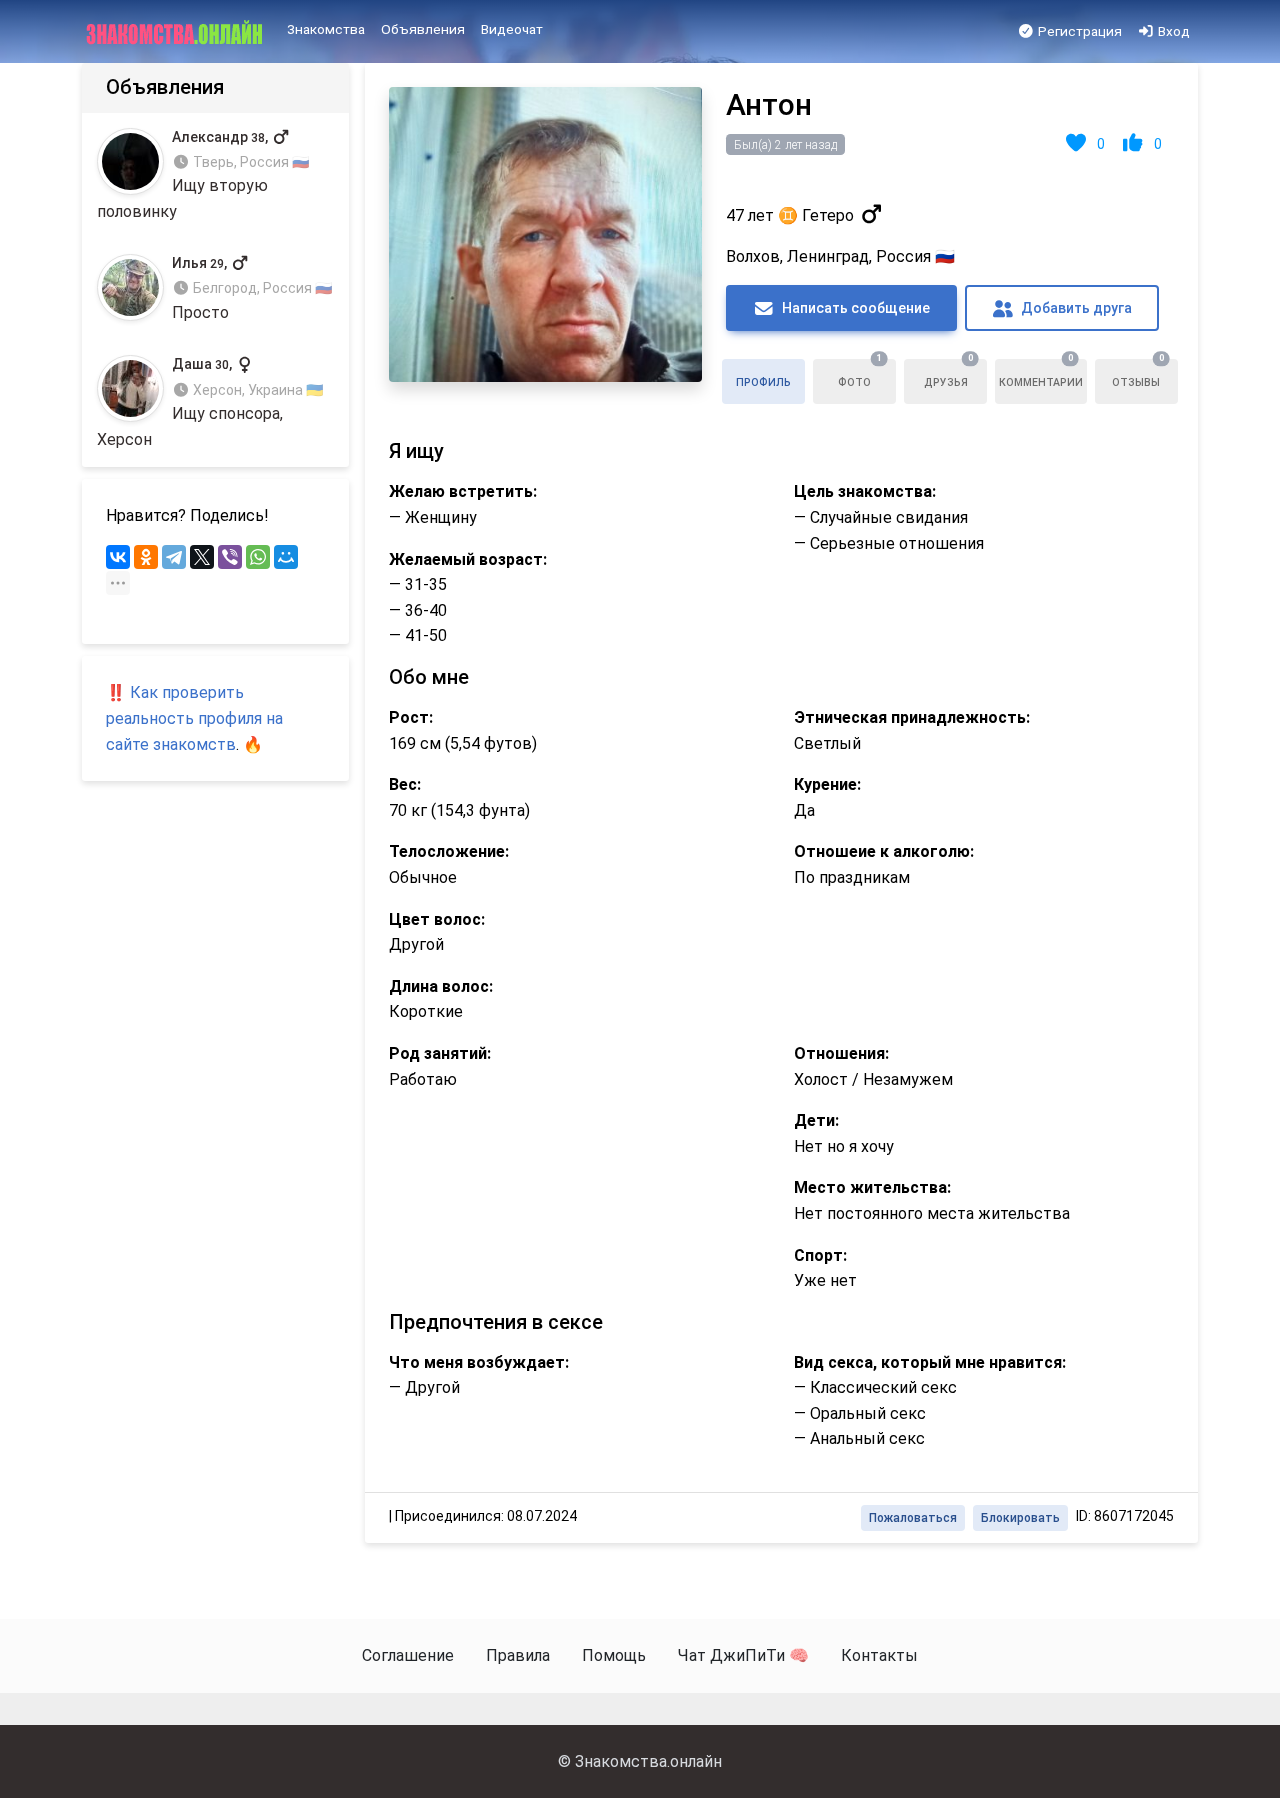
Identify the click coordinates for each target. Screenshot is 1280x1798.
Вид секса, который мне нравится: (930, 1362)
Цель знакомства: (865, 491)
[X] (202, 557)
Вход (1172, 31)
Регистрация (1078, 31)
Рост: (411, 717)
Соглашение (408, 1655)
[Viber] (230, 557)
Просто (252, 288)
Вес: (405, 784)
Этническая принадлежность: (912, 717)
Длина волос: (441, 986)
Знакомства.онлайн (648, 1761)
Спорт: (820, 1255)
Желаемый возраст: (468, 559)
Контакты (879, 1655)
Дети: (816, 1120)
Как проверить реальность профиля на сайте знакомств (194, 718)
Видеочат (512, 29)
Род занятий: (440, 1053)
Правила (518, 1655)
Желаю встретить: (463, 491)
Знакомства (326, 29)
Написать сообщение (854, 308)
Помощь (614, 1655)
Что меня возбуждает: (479, 1362)
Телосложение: (449, 851)
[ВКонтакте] (118, 557)
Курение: (827, 784)
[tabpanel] (781, 803)
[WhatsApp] (258, 557)
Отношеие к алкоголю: (884, 851)
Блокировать (1020, 1518)
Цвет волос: (437, 919)
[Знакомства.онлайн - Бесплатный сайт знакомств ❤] (176, 32)
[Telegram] (174, 557)
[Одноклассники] (146, 557)
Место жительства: (872, 1187)
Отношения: (841, 1053)
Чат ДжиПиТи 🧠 (743, 1655)
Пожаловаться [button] (913, 1518)
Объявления (423, 29)
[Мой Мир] (286, 557)
